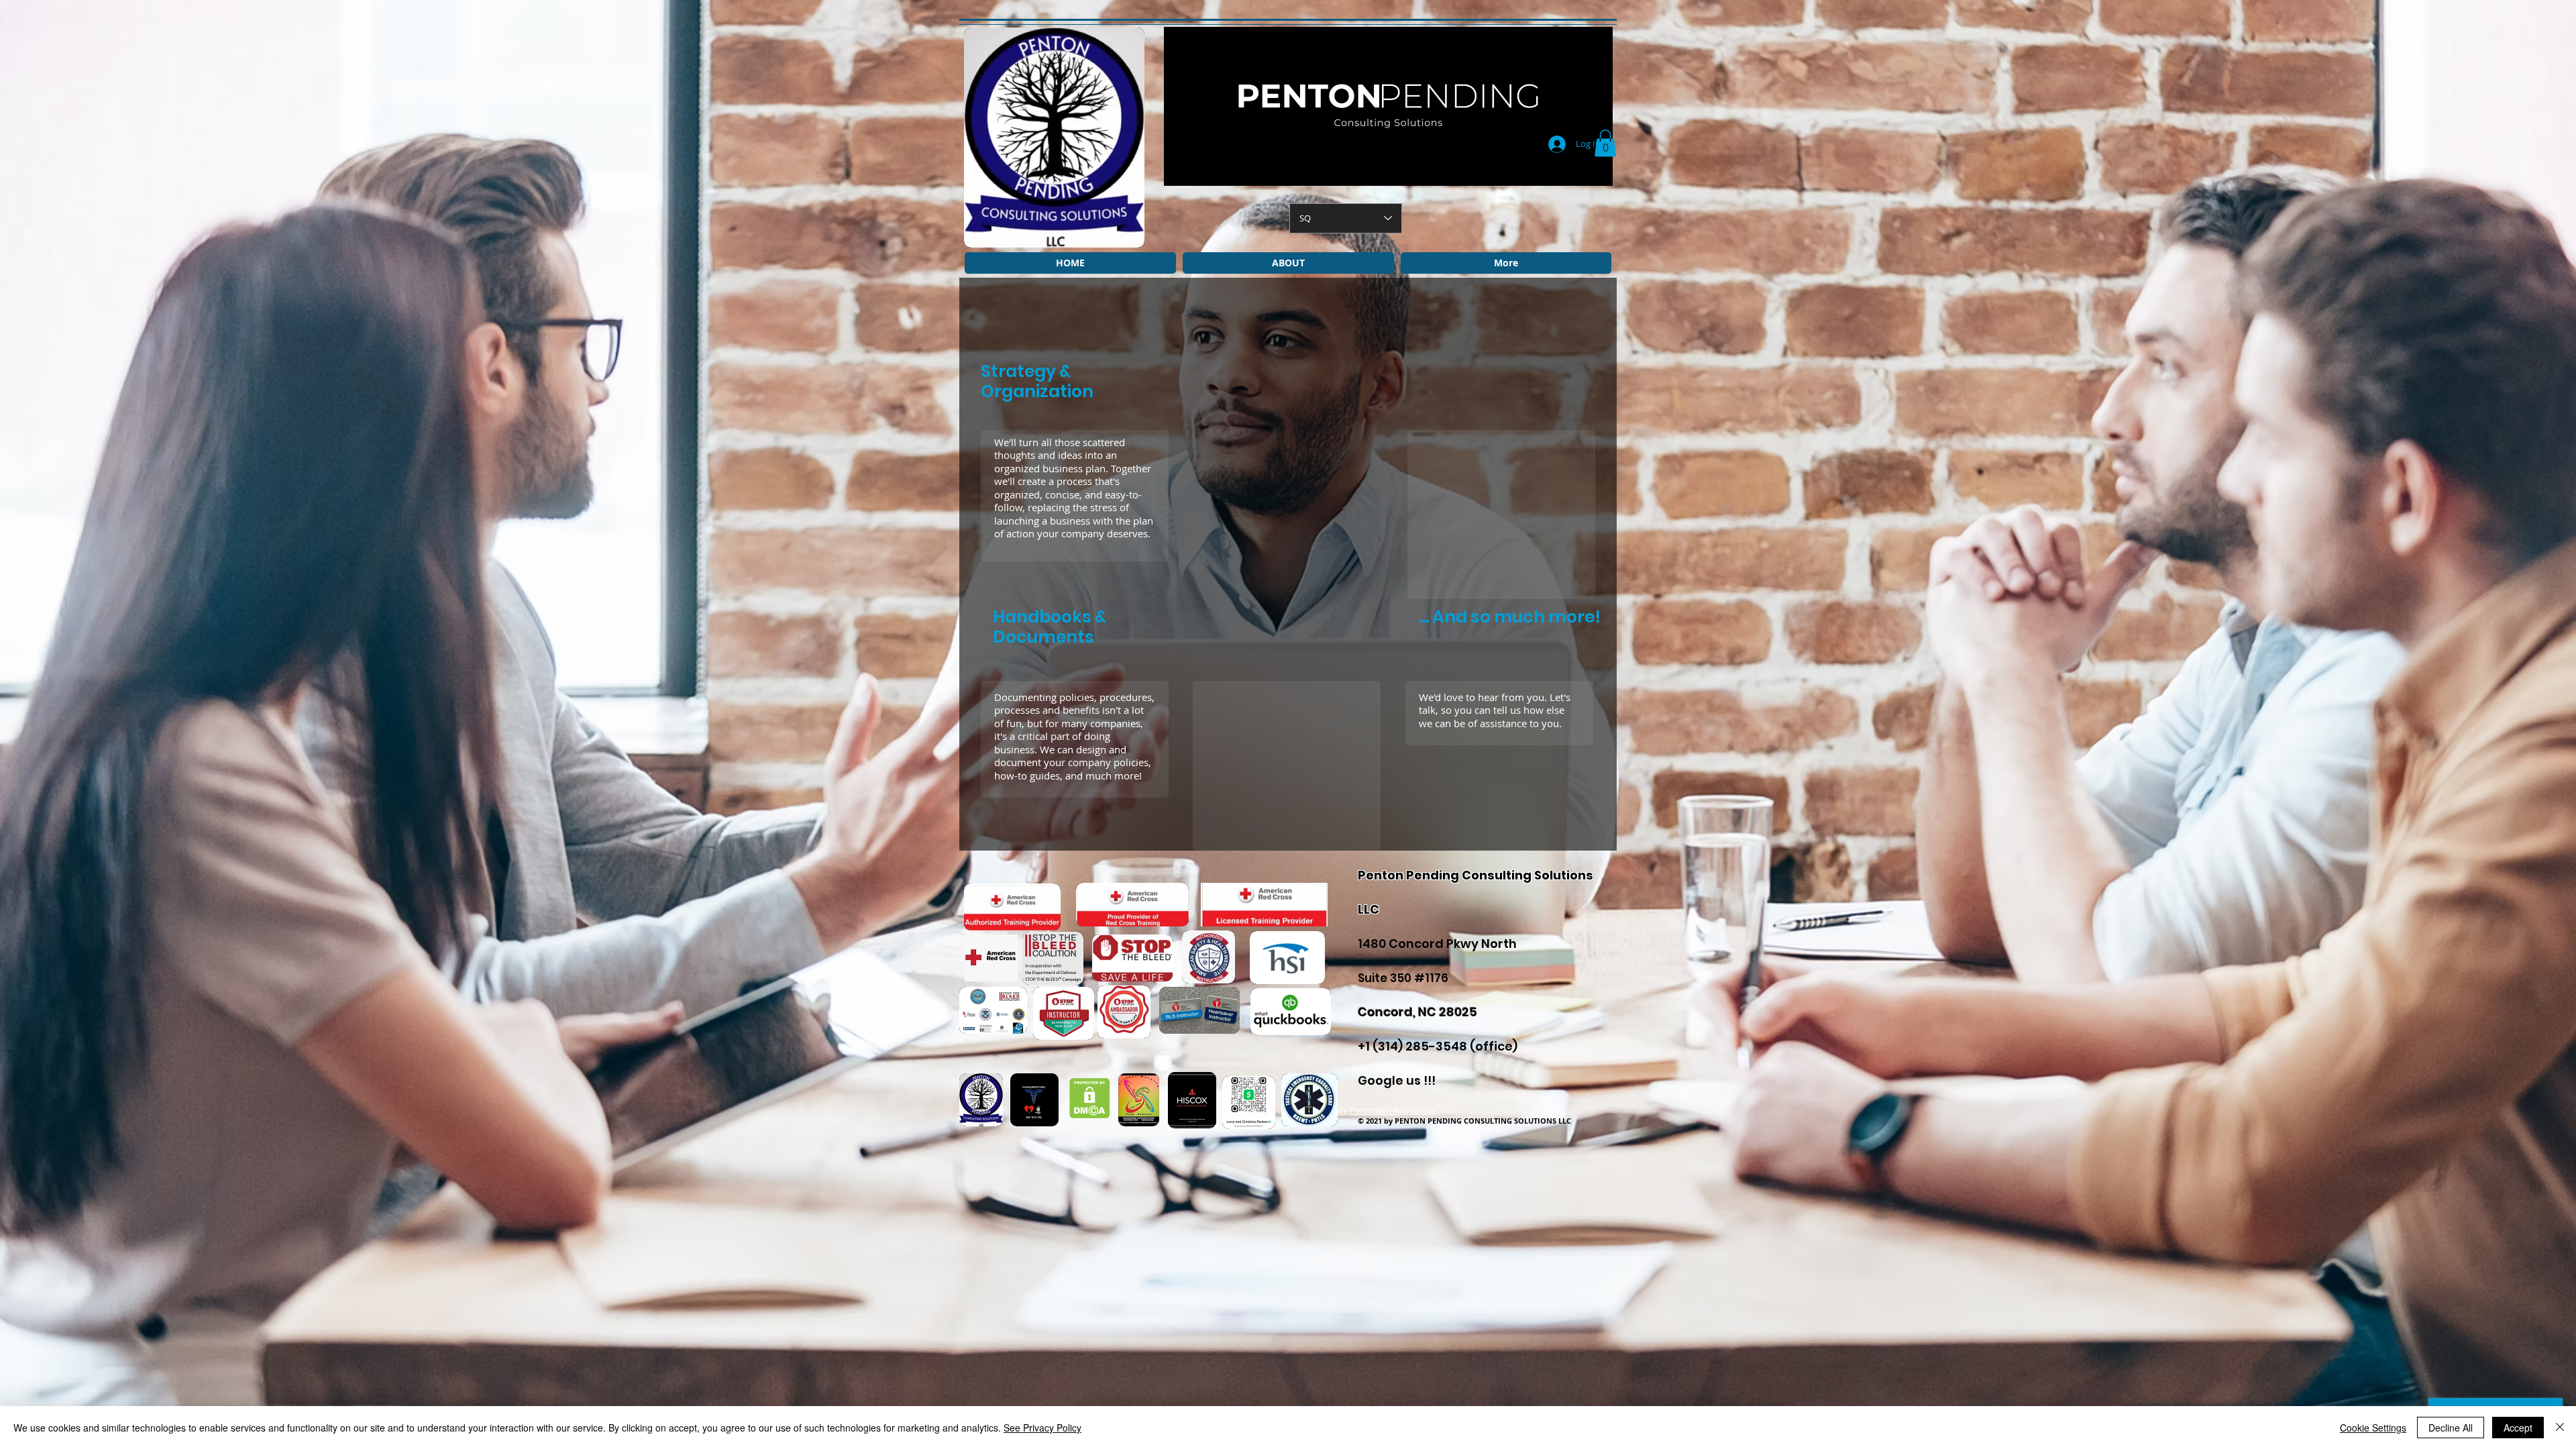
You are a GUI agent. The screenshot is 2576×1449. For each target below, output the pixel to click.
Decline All (2451, 1428)
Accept (2518, 1428)
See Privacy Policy (1042, 1428)
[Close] (2560, 1428)
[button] (1605, 143)
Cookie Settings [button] (2373, 1428)
